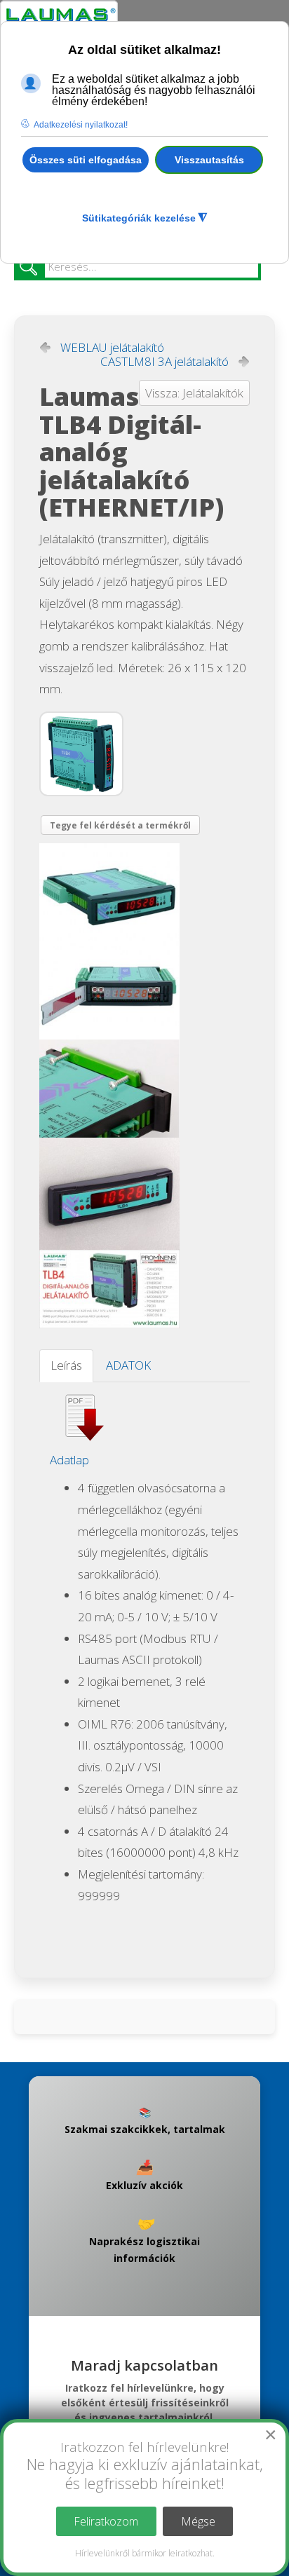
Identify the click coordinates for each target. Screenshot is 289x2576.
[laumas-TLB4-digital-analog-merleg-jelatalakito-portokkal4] (112, 1289)
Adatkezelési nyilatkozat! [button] (81, 125)
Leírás (66, 1365)
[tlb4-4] (112, 1089)
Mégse (198, 2521)
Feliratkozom (106, 2521)
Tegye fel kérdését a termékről (120, 825)
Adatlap (69, 1460)
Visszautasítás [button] (209, 160)
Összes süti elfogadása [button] (86, 160)
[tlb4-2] (112, 892)
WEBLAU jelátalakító (112, 348)
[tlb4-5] (112, 1194)
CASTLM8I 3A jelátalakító (164, 362)
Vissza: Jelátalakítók (194, 393)
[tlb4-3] (112, 991)
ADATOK (128, 1365)
